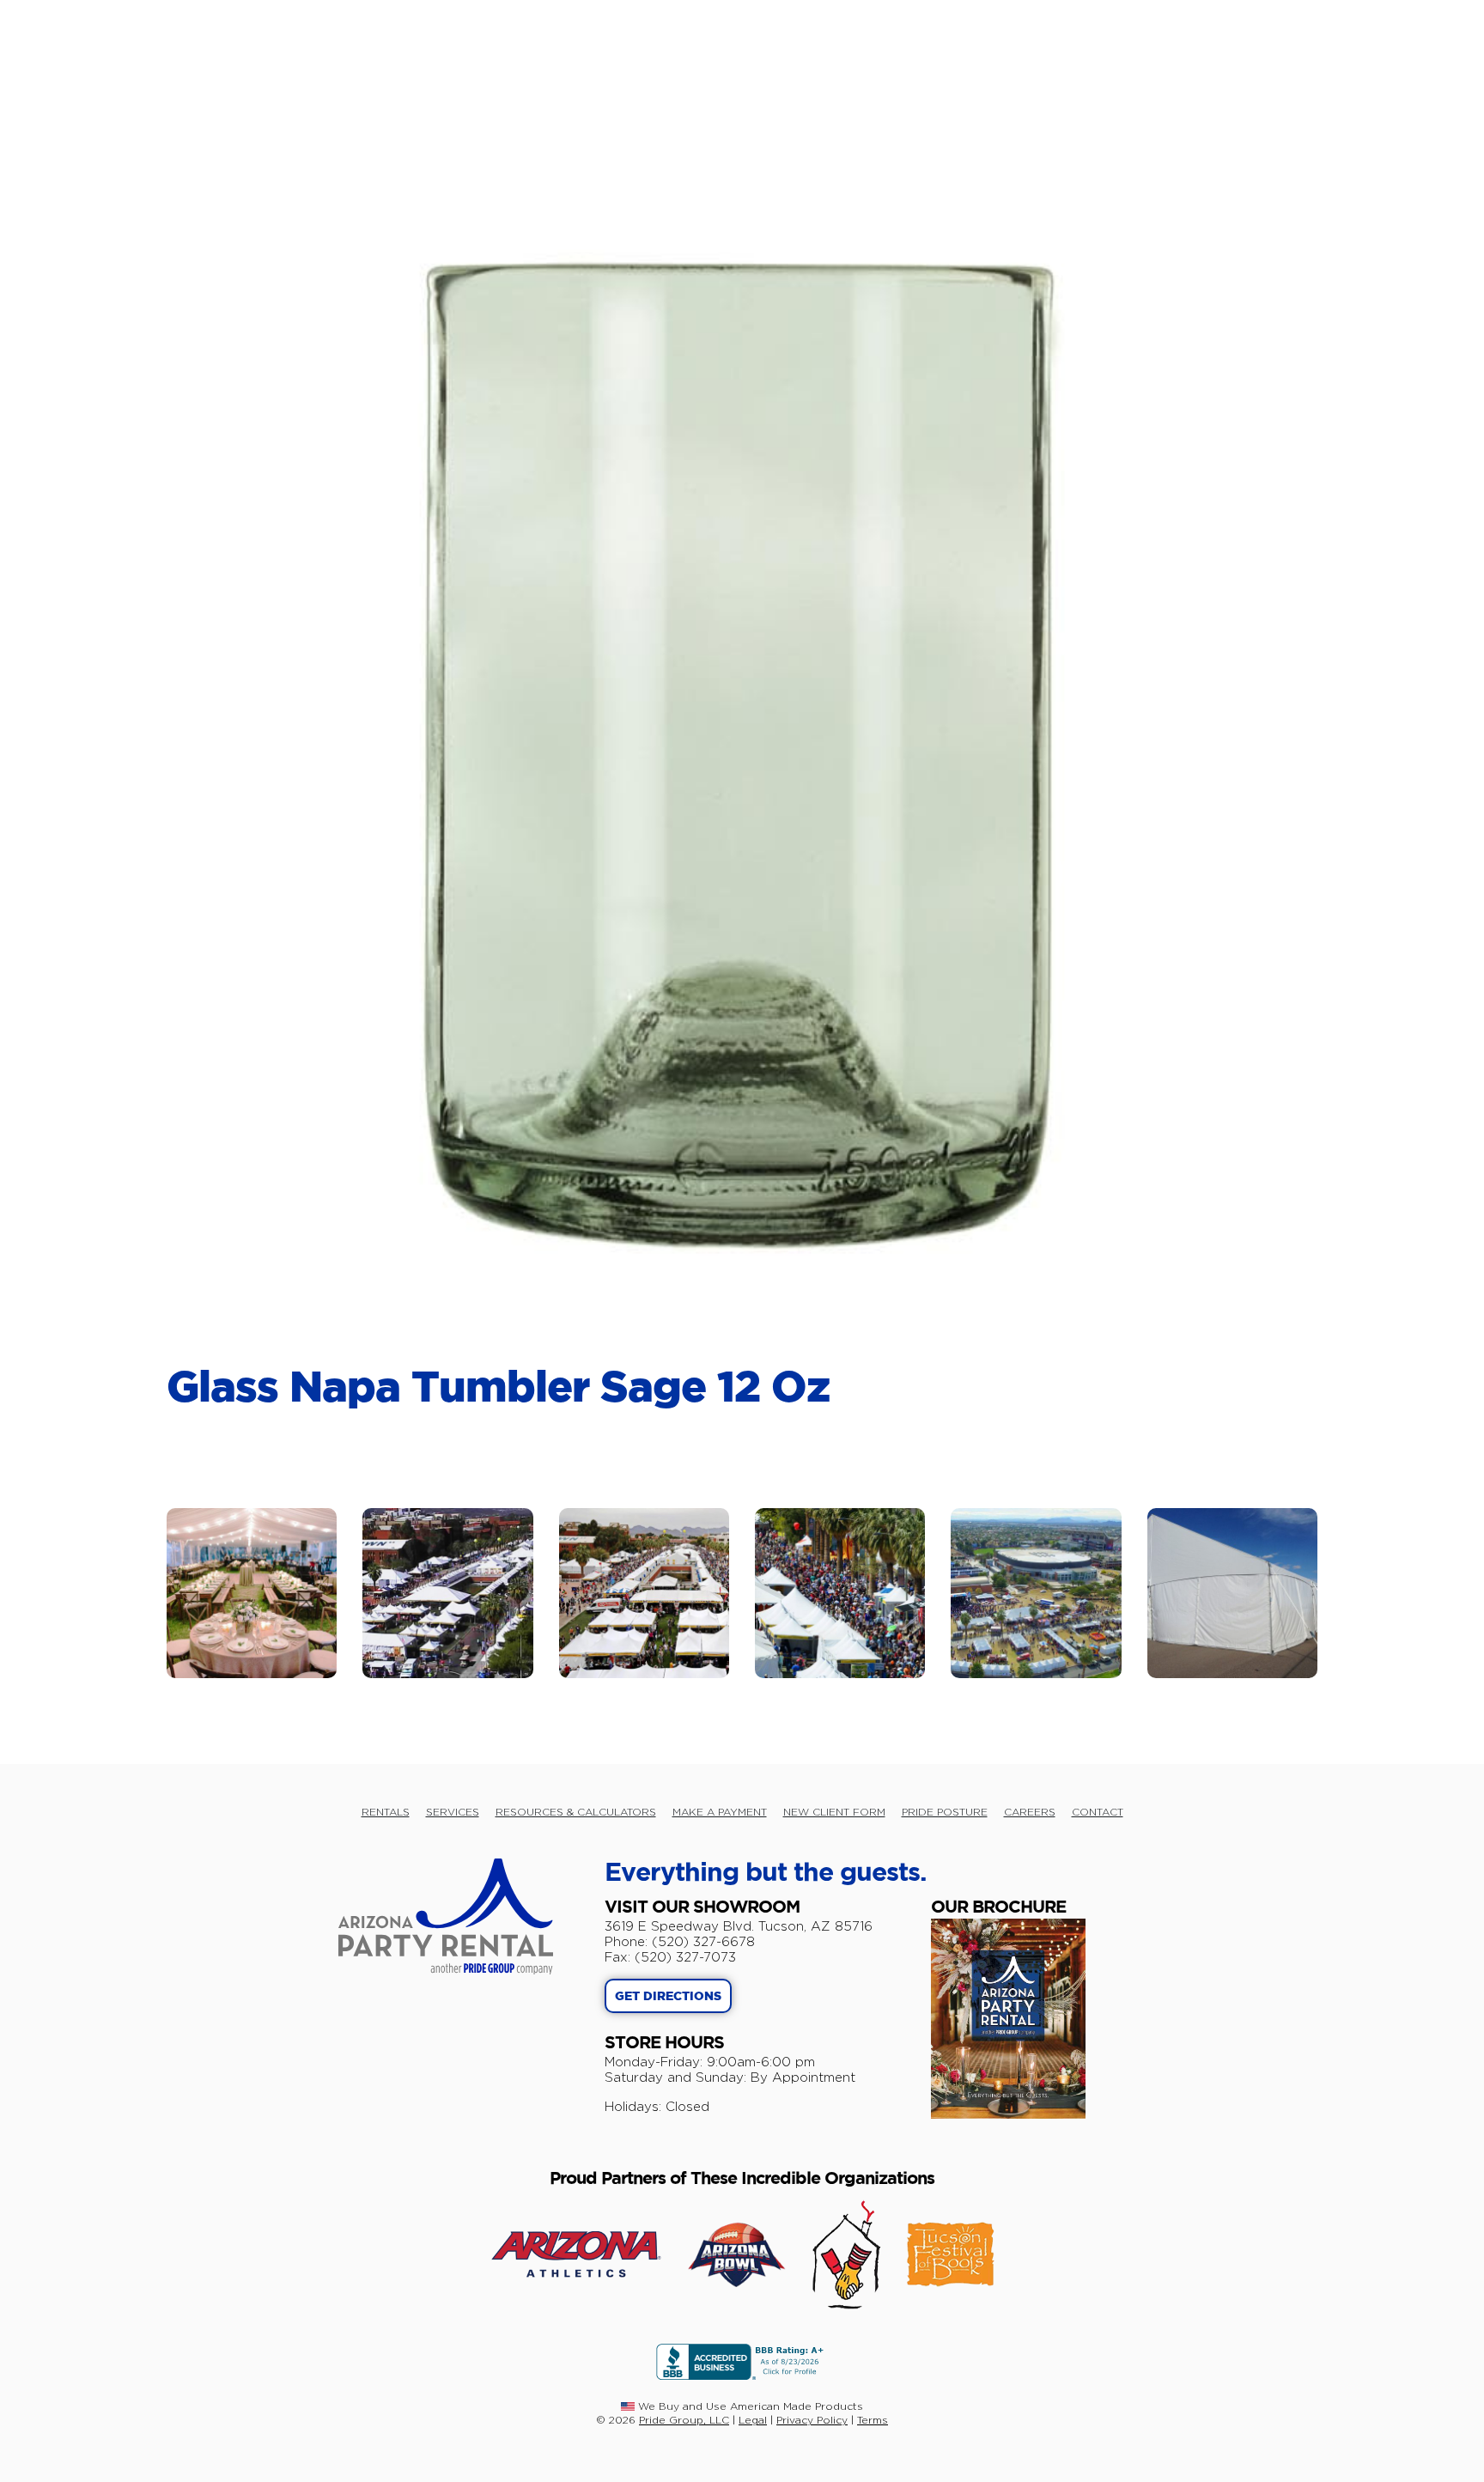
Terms (873, 2420)
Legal (753, 2420)
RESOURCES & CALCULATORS (576, 1812)
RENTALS (386, 1812)
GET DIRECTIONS (668, 1997)
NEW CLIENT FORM (834, 1812)
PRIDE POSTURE (945, 1812)
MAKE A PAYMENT (720, 1812)
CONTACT (1098, 1812)
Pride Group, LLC (684, 2420)
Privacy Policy (812, 2420)
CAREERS (1030, 1812)
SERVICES (453, 1812)
